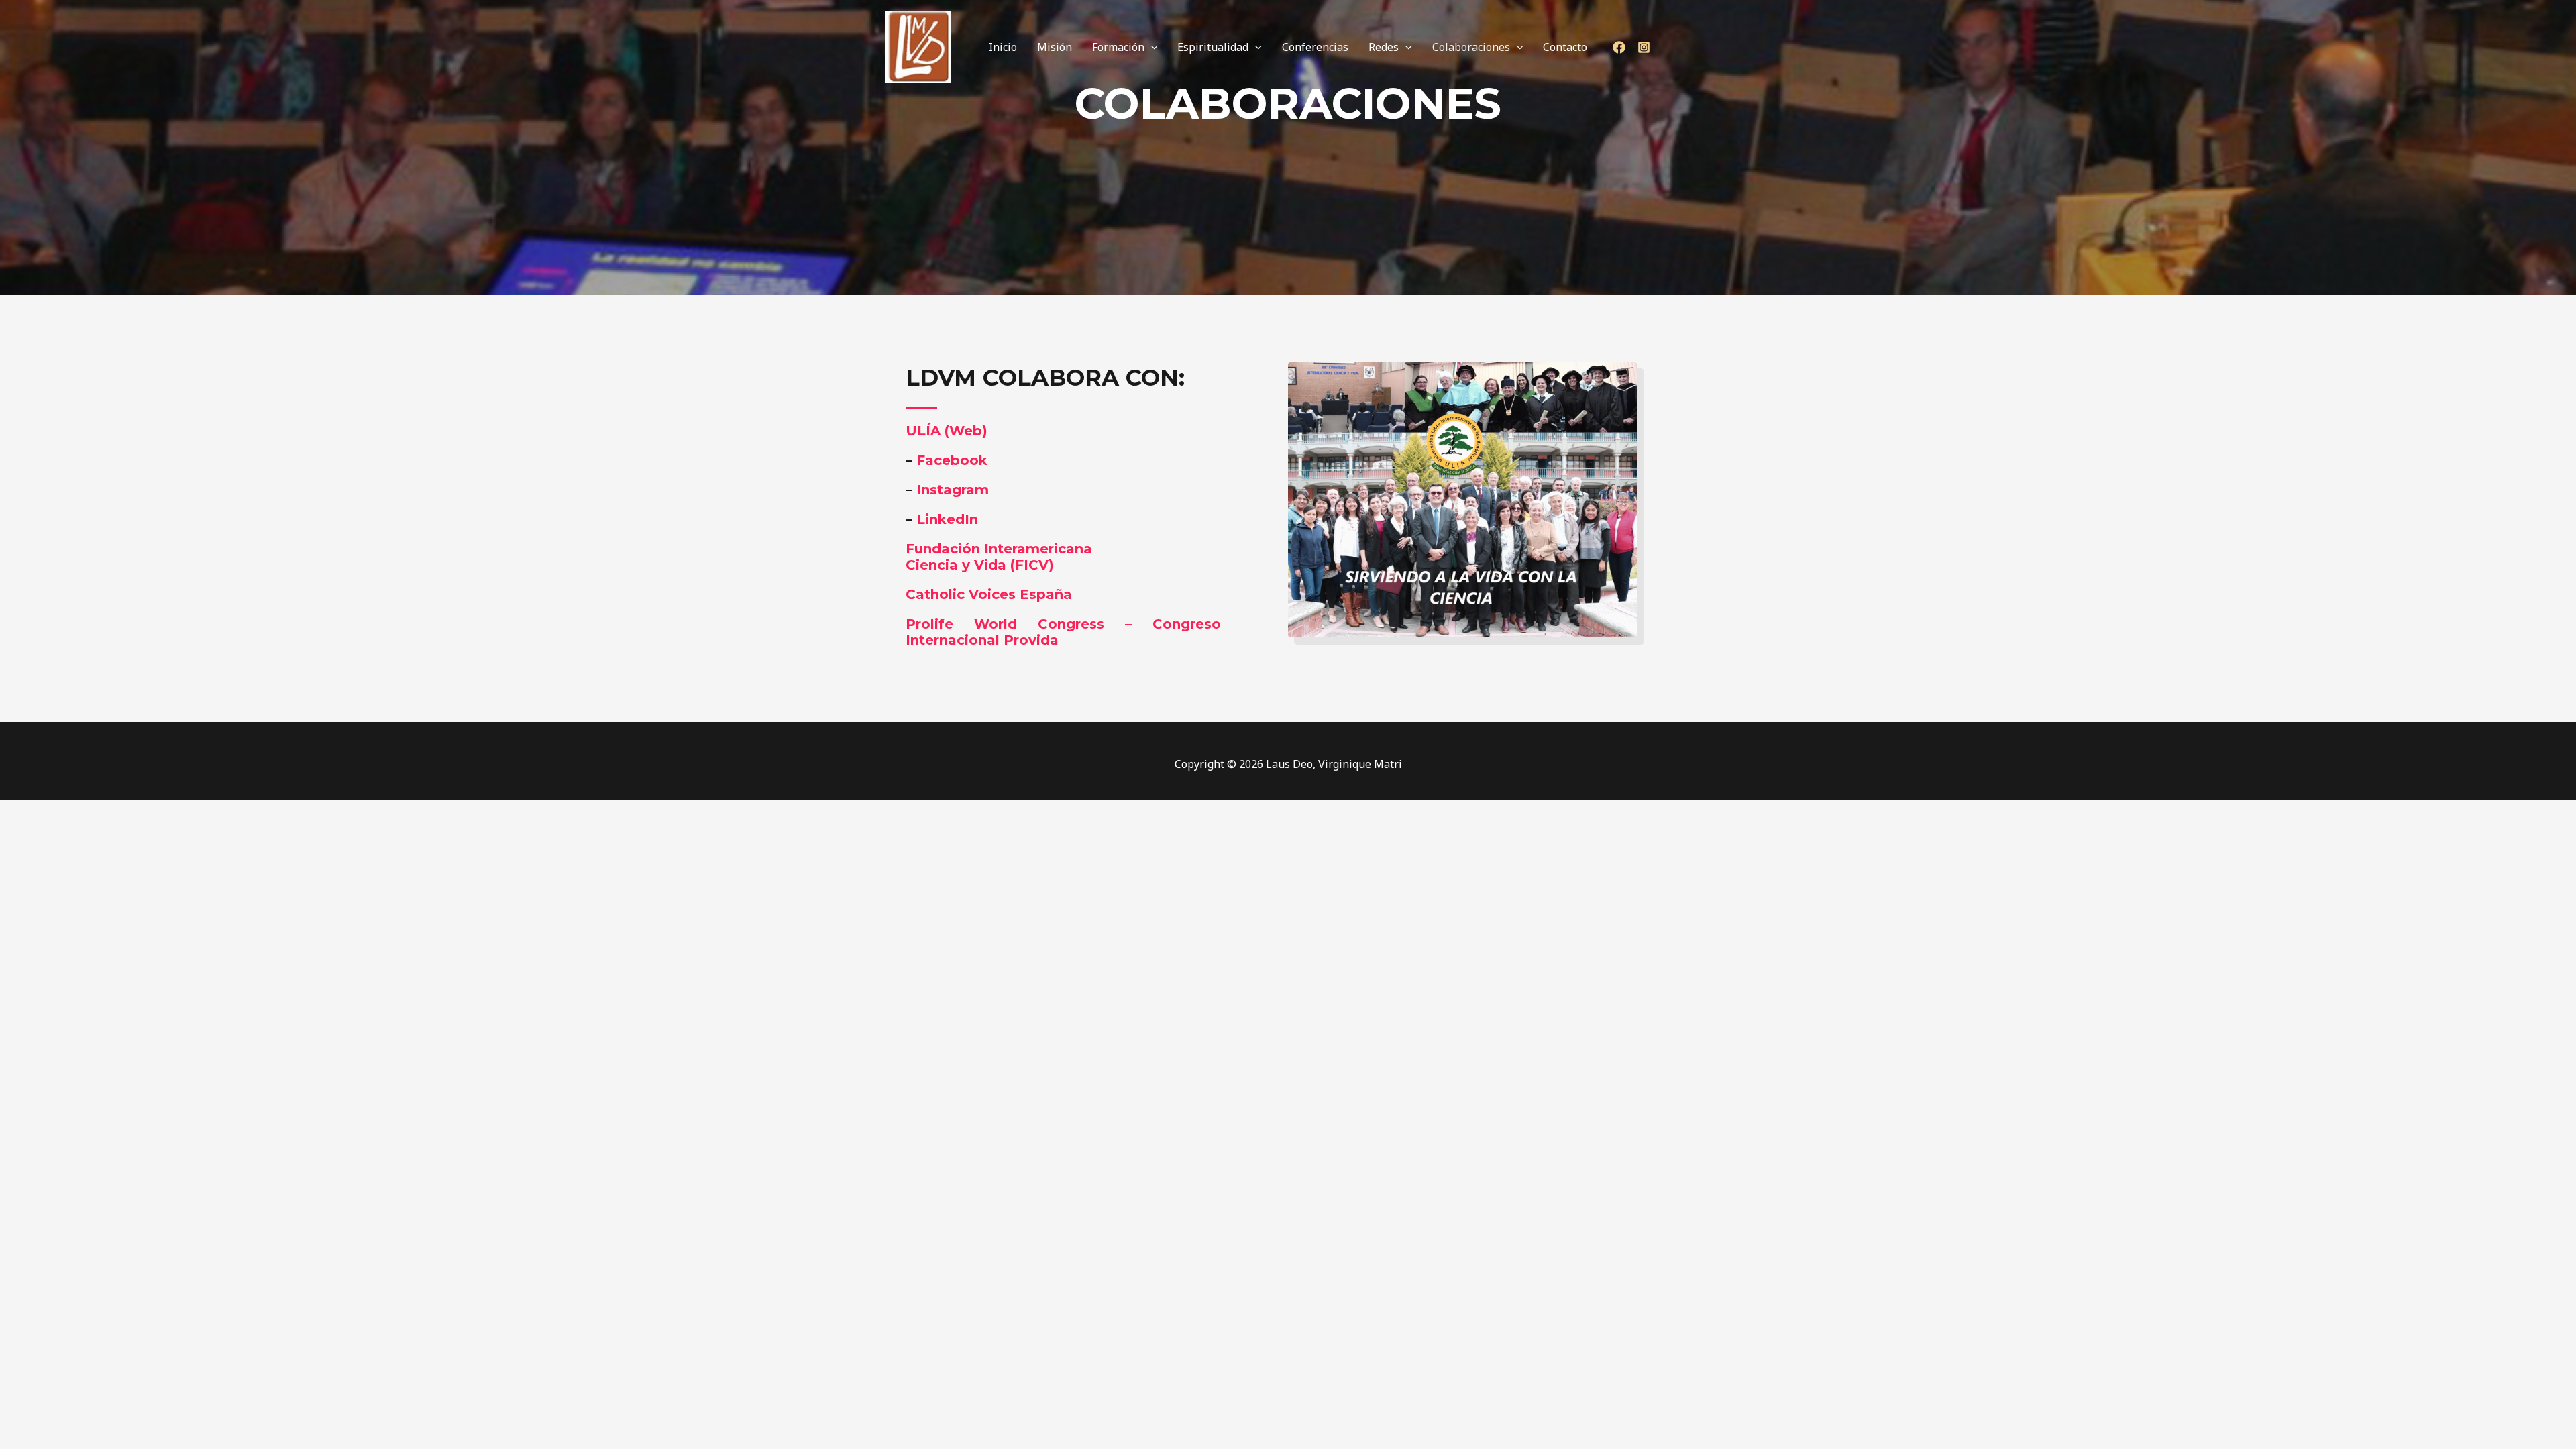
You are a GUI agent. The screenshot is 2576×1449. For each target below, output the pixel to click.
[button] (1151, 47)
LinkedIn (947, 519)
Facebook (952, 460)
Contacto (1565, 47)
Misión (1055, 47)
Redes (1384, 47)
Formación (1118, 47)
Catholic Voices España (989, 594)
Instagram (953, 490)
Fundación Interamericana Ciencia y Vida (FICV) (999, 557)
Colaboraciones (1471, 47)
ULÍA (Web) (947, 431)
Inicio (1003, 47)
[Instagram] (1644, 47)
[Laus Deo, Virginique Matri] (918, 46)
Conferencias (1315, 47)
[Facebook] (1619, 47)
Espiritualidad (1213, 47)
